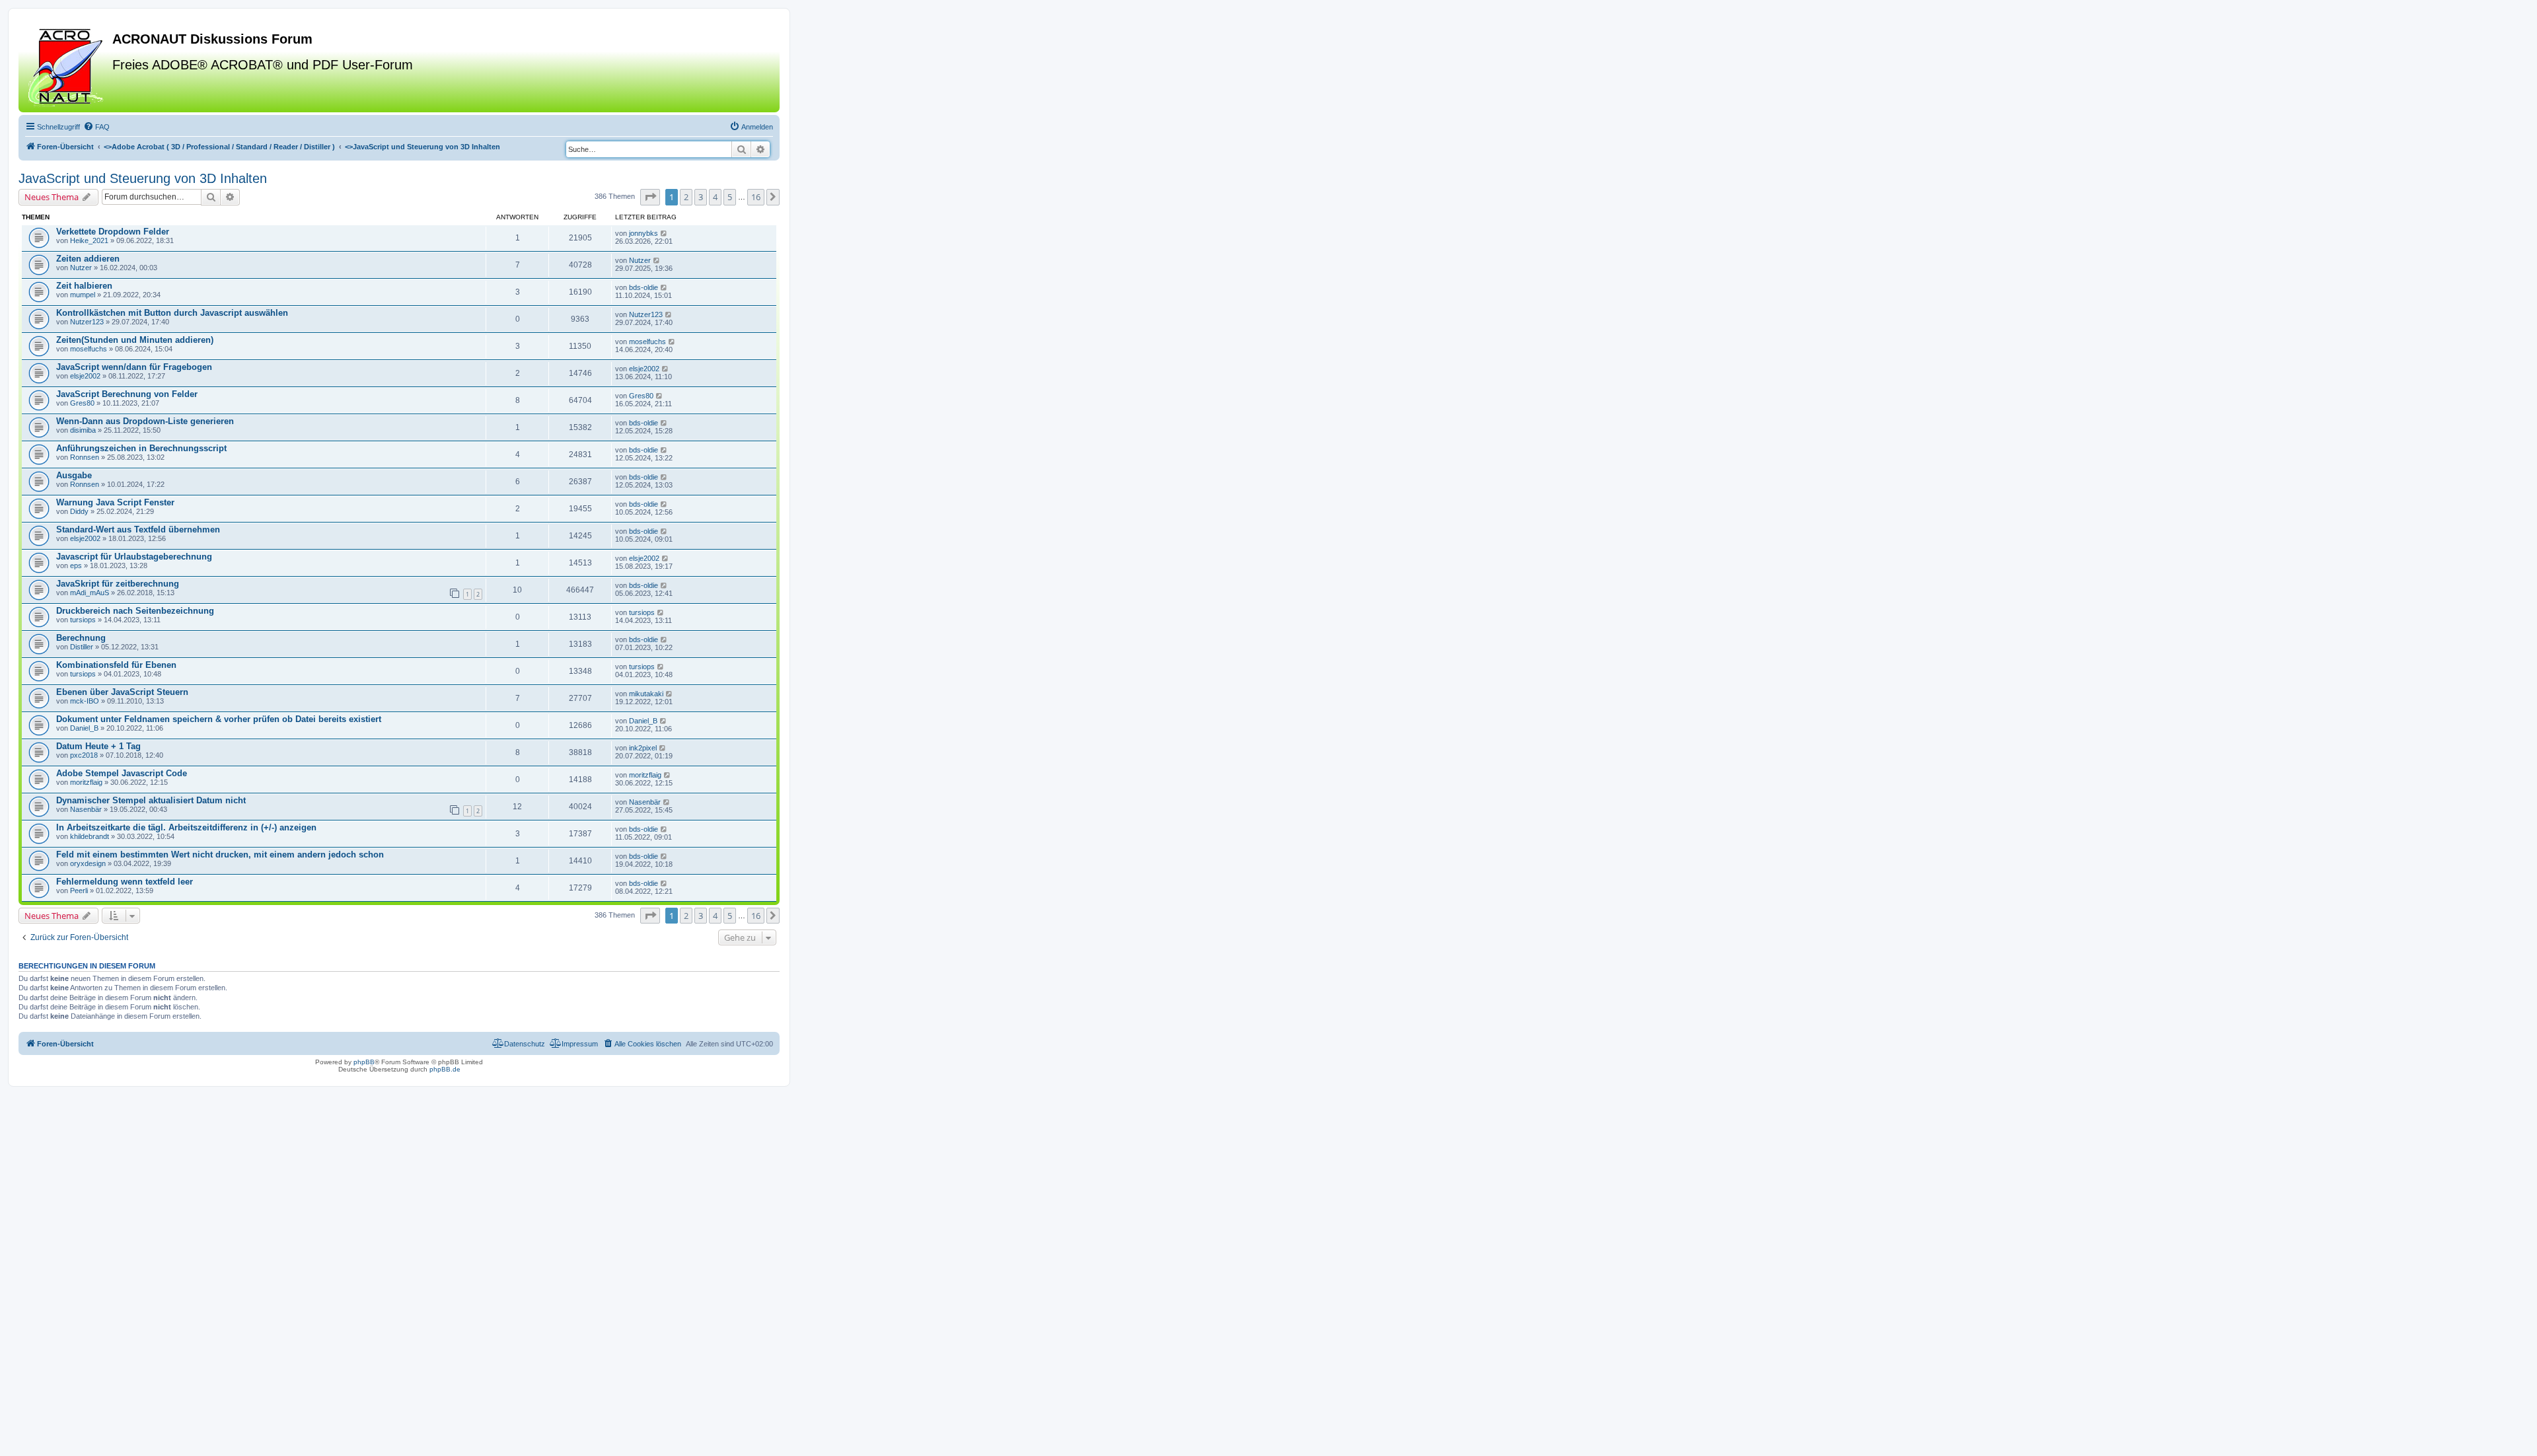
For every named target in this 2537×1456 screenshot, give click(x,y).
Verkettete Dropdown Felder (113, 232)
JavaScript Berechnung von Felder (127, 394)
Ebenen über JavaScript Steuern (122, 692)
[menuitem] (96, 127)
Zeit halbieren (84, 286)
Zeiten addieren (88, 259)
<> (219, 147)
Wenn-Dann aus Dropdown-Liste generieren (145, 421)
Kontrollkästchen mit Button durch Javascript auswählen (172, 313)
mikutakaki (646, 694)
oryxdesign (88, 863)
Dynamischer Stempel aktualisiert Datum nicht (151, 800)
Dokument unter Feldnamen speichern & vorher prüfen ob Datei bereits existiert (219, 719)
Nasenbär (86, 809)
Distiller (82, 647)
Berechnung (81, 638)
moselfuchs (89, 349)
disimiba (83, 430)
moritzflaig (86, 782)
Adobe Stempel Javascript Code (122, 773)
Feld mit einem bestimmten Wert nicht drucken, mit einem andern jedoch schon (220, 855)
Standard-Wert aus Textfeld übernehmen (138, 529)
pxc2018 (84, 755)
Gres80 (82, 403)
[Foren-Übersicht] (67, 65)
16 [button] (756, 197)
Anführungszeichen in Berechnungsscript (141, 448)
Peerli (79, 891)
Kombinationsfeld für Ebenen (116, 665)
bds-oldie (643, 287)
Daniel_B (84, 728)
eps (76, 565)
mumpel (83, 295)
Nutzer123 (87, 322)
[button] (650, 197)
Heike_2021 (89, 240)
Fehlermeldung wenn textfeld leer (125, 882)
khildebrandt (90, 836)
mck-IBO (85, 701)
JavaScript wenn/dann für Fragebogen (134, 367)
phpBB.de (445, 1069)
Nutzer (81, 268)
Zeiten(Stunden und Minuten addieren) (135, 340)
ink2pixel (643, 748)
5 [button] (730, 197)
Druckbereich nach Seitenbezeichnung (135, 611)
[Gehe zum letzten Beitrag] (664, 233)
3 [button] (701, 197)
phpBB (364, 1062)
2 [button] (686, 197)
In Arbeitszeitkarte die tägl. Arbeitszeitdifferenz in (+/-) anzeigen (186, 827)
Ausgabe (74, 475)
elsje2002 (85, 376)
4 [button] (715, 197)
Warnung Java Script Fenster (115, 502)
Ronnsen (85, 457)
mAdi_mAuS (90, 593)
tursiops (83, 620)
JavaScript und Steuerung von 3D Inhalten (143, 178)
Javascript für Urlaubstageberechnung (134, 557)
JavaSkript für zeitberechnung (118, 584)
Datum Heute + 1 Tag (98, 746)
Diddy (79, 511)
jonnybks (643, 233)
